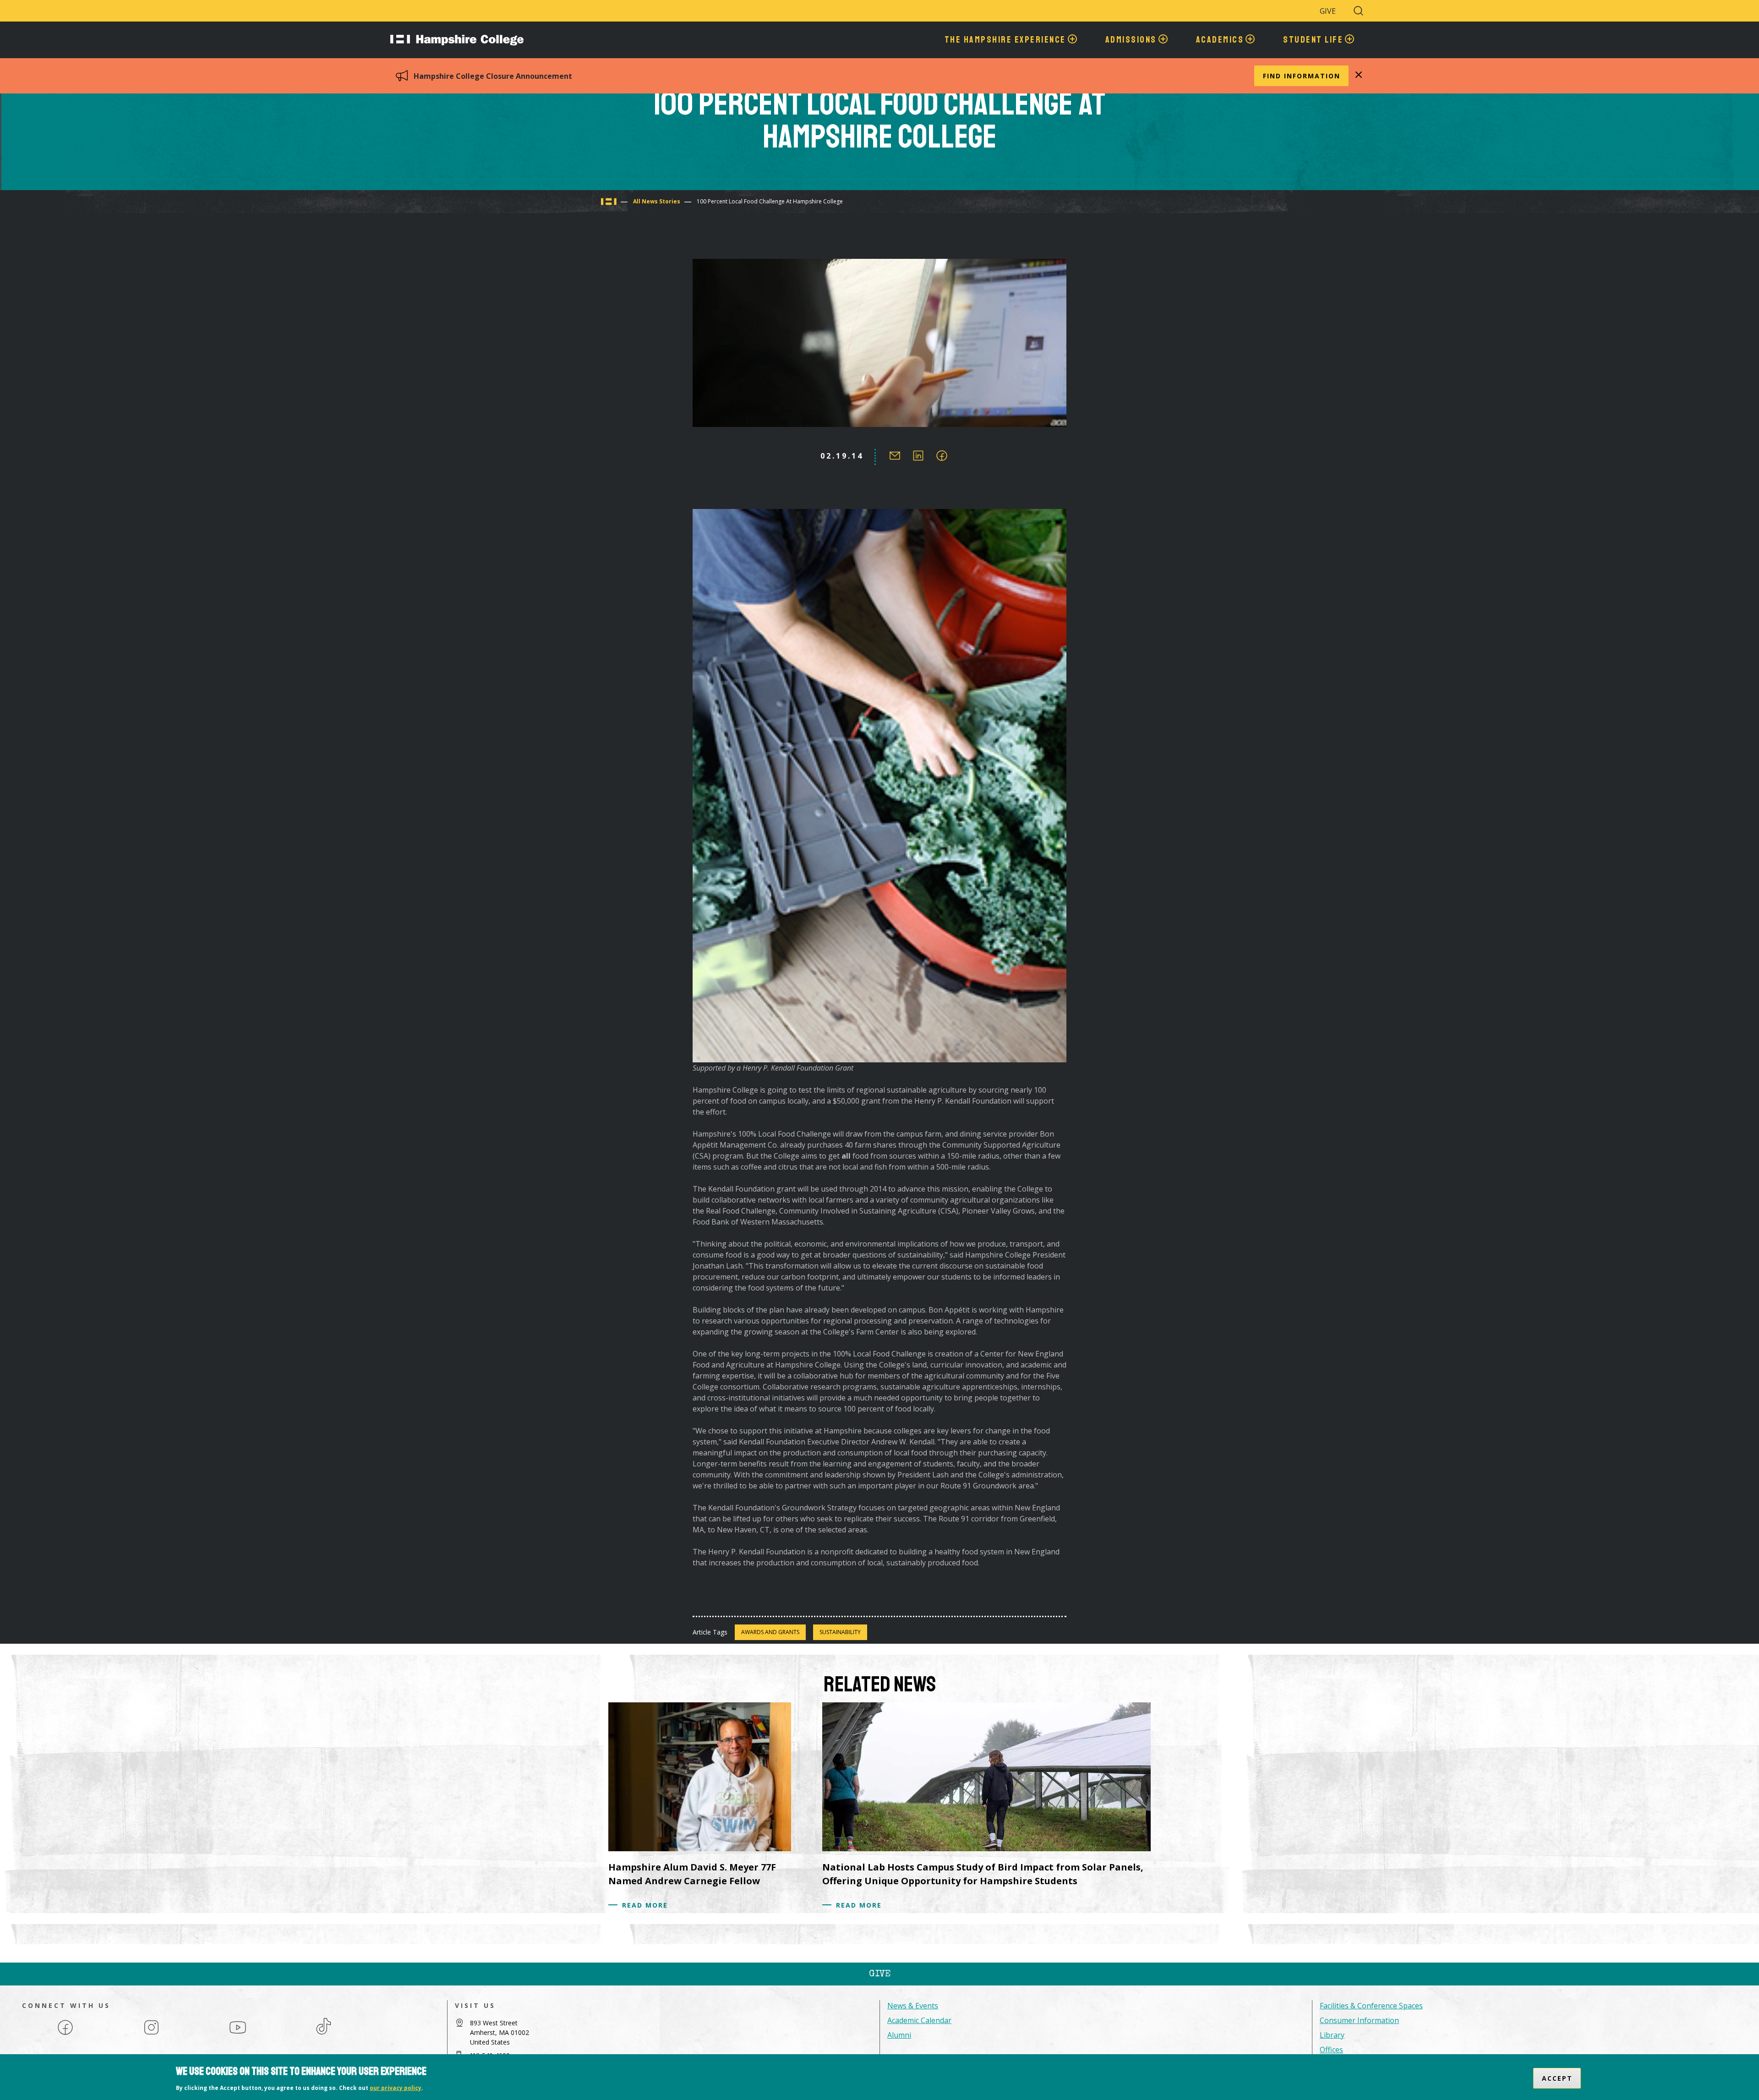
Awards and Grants (770, 1632)
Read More (645, 1905)
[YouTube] (238, 2034)
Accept (1557, 2078)
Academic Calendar (919, 2020)
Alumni (899, 2035)
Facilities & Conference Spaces (1371, 2006)
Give (1328, 11)
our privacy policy (396, 2088)
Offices (1331, 2050)
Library (1332, 2035)
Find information (1302, 76)
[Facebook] (65, 2034)
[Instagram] (151, 2034)
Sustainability (840, 1632)
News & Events (913, 2006)
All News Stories (657, 201)
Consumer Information (1359, 2020)
